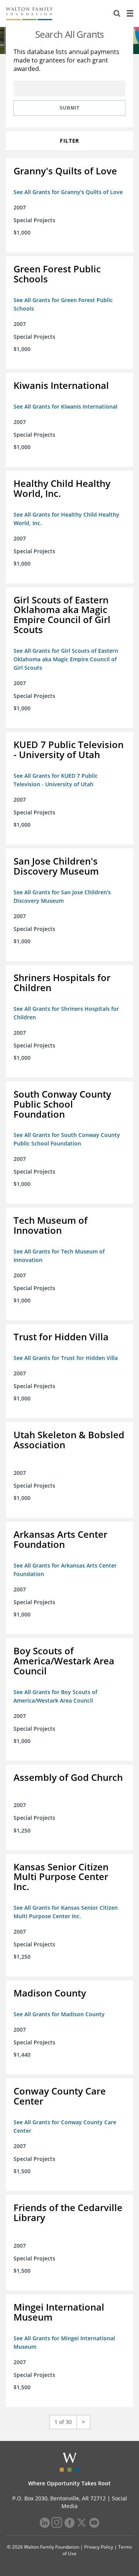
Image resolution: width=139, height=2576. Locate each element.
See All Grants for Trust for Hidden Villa (66, 1358)
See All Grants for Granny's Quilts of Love (68, 192)
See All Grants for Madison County (59, 2014)
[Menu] (130, 14)
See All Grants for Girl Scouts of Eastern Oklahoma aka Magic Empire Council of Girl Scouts (66, 659)
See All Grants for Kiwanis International (65, 406)
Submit (69, 108)
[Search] (117, 14)
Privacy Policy (99, 2547)
